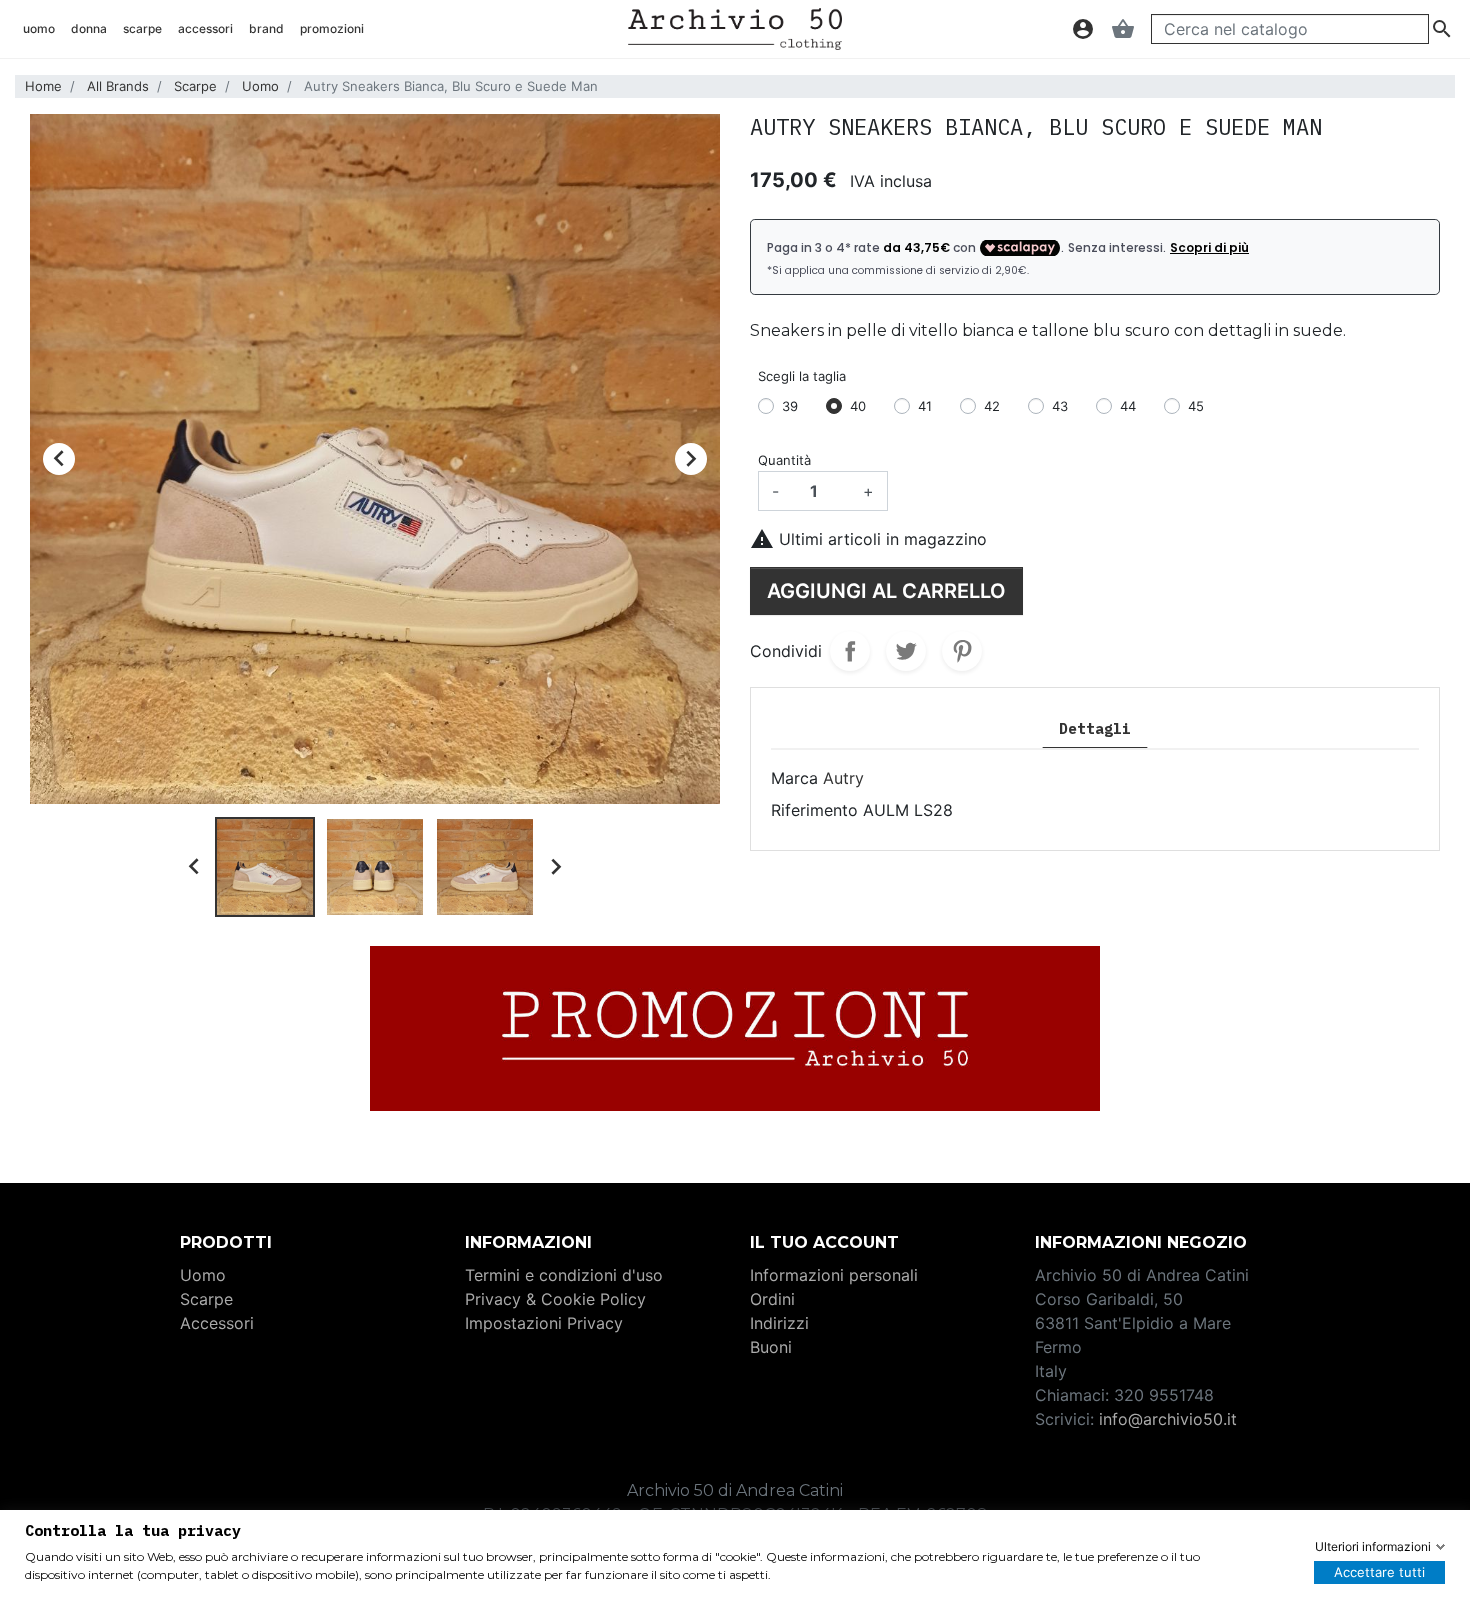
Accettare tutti (1379, 1572)
